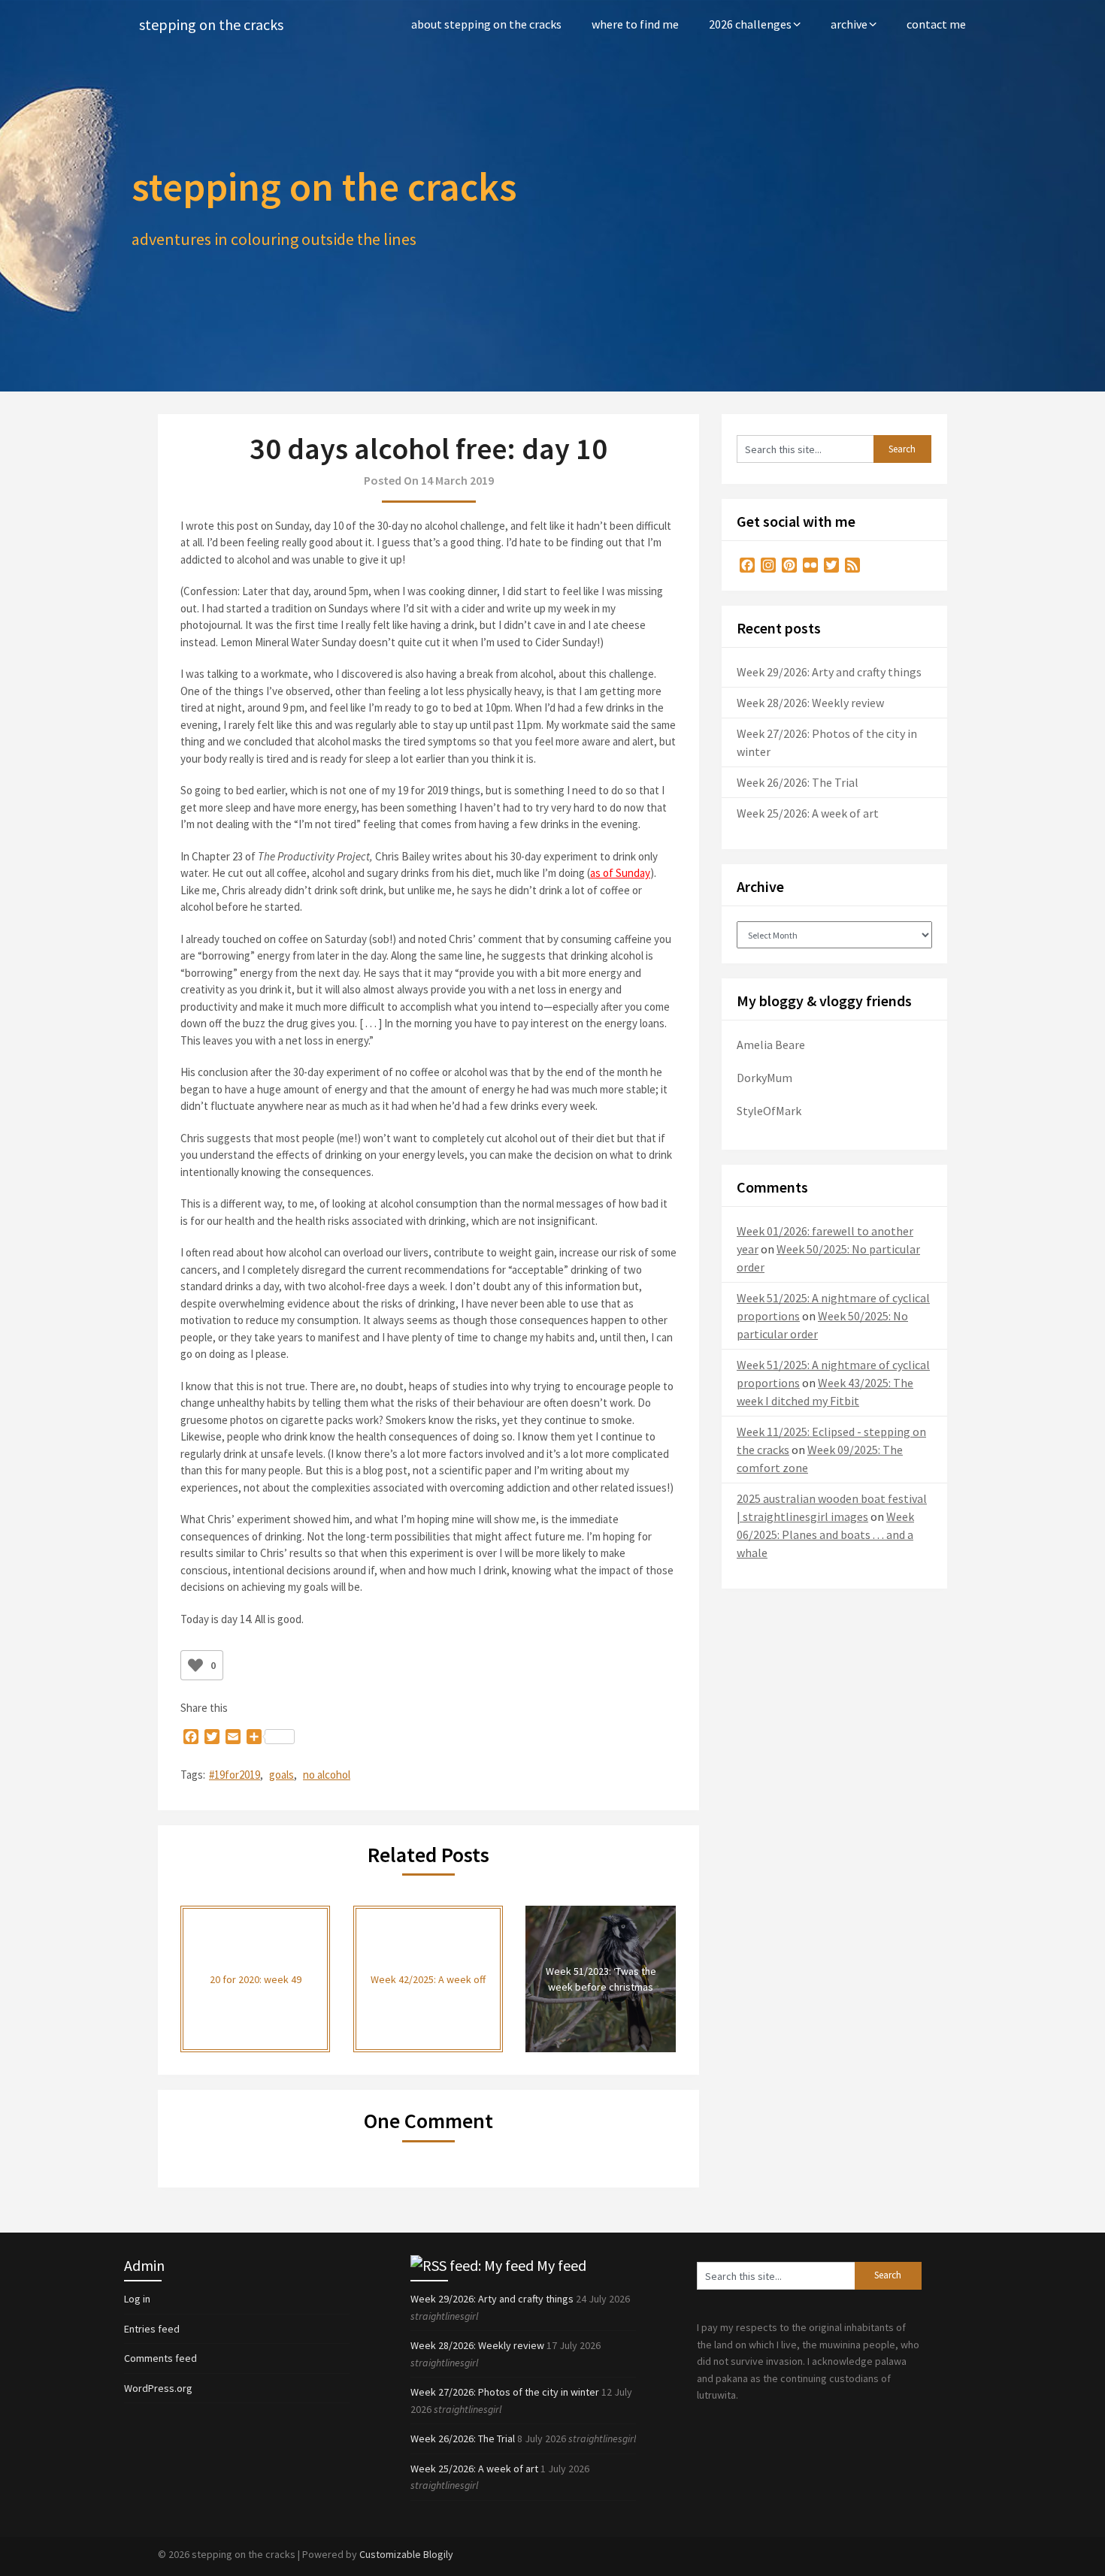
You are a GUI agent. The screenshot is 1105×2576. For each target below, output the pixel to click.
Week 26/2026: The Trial (798, 782)
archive (849, 24)
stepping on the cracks (211, 24)
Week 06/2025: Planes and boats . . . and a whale (825, 1534)
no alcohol (327, 1775)
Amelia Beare (771, 1045)
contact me (936, 24)
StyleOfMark (769, 1111)
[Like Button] (195, 1665)
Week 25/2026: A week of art (808, 813)
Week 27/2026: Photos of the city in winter (505, 2392)
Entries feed (152, 2329)
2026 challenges (750, 24)
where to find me (635, 24)
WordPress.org (158, 2388)
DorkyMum (764, 1078)
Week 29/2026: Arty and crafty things (829, 672)
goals (282, 1775)
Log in (137, 2299)
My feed (562, 2265)
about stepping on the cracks (486, 24)
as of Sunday (620, 873)
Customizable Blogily (406, 2554)
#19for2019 (235, 1775)
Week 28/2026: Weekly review (810, 703)
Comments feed (160, 2358)
